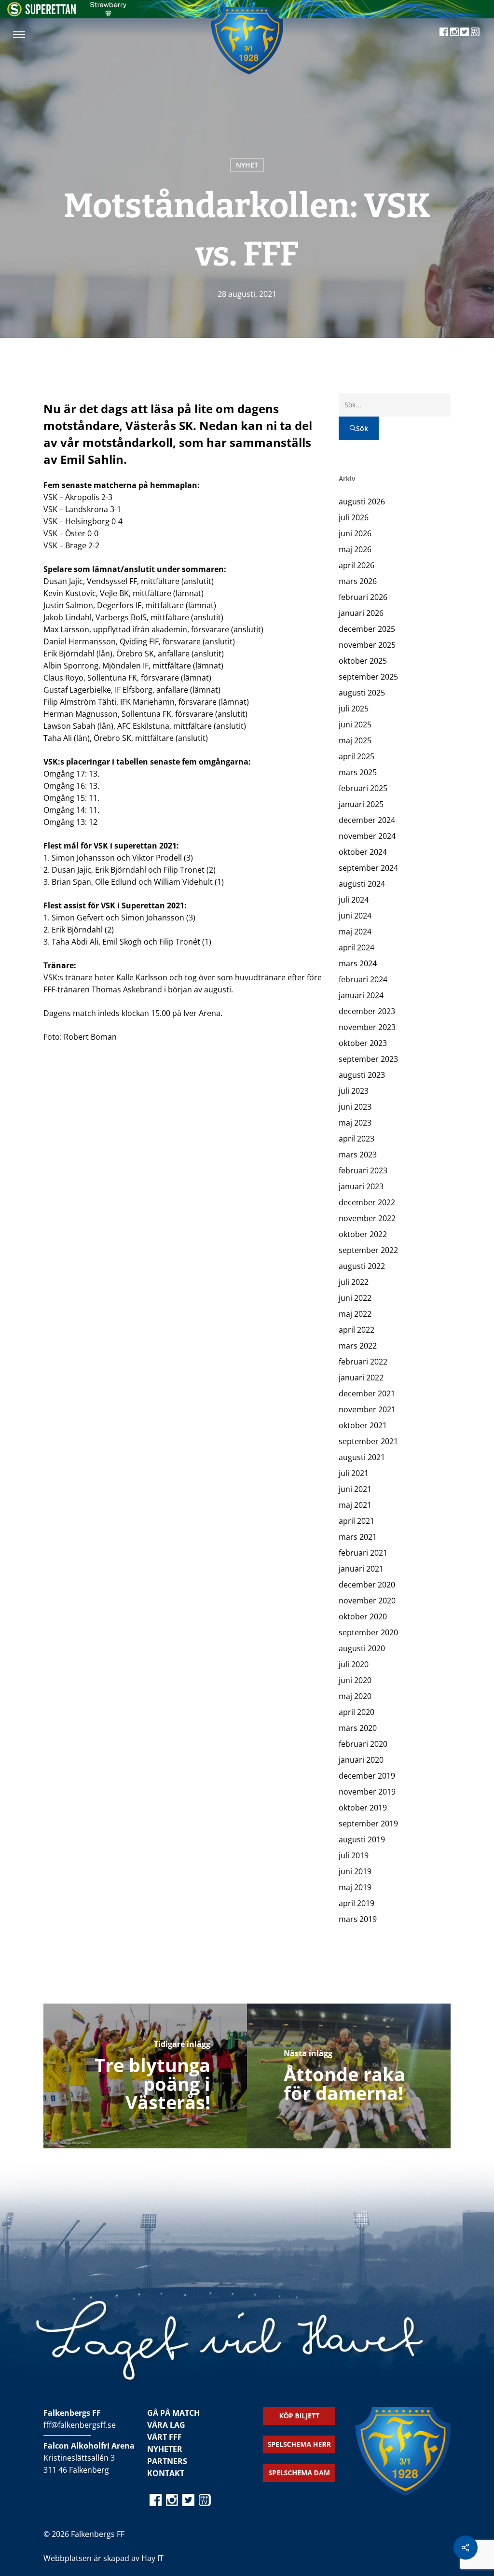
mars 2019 (358, 1919)
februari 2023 (363, 1170)
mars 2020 (358, 1728)
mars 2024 (358, 963)
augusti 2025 (362, 693)
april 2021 (357, 1521)
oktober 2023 (363, 1043)
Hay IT (152, 2558)
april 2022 (357, 1330)
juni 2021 (355, 1489)
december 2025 (367, 629)
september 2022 (368, 1250)
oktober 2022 (363, 1234)
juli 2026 (354, 517)
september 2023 (368, 1059)
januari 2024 (361, 995)
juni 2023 (355, 1107)
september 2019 (368, 1824)
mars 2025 (358, 772)
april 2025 (357, 756)
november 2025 (367, 645)
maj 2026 (355, 549)
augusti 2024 (362, 884)
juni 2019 (355, 1871)
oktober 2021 (363, 1425)
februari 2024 (363, 979)
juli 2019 (354, 1855)
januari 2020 (361, 1760)
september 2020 (368, 1632)
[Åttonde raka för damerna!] (349, 2076)
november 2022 (367, 1218)
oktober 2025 (363, 661)
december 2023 (367, 1011)
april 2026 (357, 565)
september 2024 (368, 868)
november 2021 (367, 1409)
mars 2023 (358, 1155)
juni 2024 (355, 916)
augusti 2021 (362, 1457)
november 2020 (367, 1601)
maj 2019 (355, 1887)
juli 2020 (354, 1664)
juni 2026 (355, 533)
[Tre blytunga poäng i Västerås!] (145, 2076)
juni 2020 (355, 1680)
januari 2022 (361, 1378)
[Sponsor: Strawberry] (108, 14)
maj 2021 (355, 1505)
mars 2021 (358, 1537)
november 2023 (367, 1027)
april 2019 (357, 1903)
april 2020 (357, 1712)
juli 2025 (354, 709)
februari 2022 (363, 1362)
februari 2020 (363, 1744)
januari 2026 (361, 613)
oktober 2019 (363, 1808)
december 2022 (367, 1202)
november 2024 (367, 836)
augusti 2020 (362, 1648)
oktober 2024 (363, 852)
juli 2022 (354, 1282)
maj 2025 (355, 740)
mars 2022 (358, 1346)
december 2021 (367, 1393)
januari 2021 (361, 1569)
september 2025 (368, 677)
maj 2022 (355, 1314)
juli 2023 (354, 1091)
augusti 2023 (362, 1075)
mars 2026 (358, 581)
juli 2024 (354, 900)
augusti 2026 (362, 501)
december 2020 (367, 1585)
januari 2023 (361, 1186)
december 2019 (367, 1776)
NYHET (247, 165)
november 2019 (367, 1792)
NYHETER (165, 2449)
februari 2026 (363, 597)
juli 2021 (354, 1473)
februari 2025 (363, 788)
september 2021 (368, 1441)
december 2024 (367, 820)
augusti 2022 (362, 1266)
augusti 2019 (362, 1839)
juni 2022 (355, 1298)
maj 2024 (355, 932)
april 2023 (357, 1139)
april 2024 (357, 947)
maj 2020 (355, 1696)
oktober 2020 (363, 1616)
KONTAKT (166, 2473)
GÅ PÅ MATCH (173, 2413)
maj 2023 (355, 1123)
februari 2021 (363, 1553)
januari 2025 (361, 804)
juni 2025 (355, 724)
